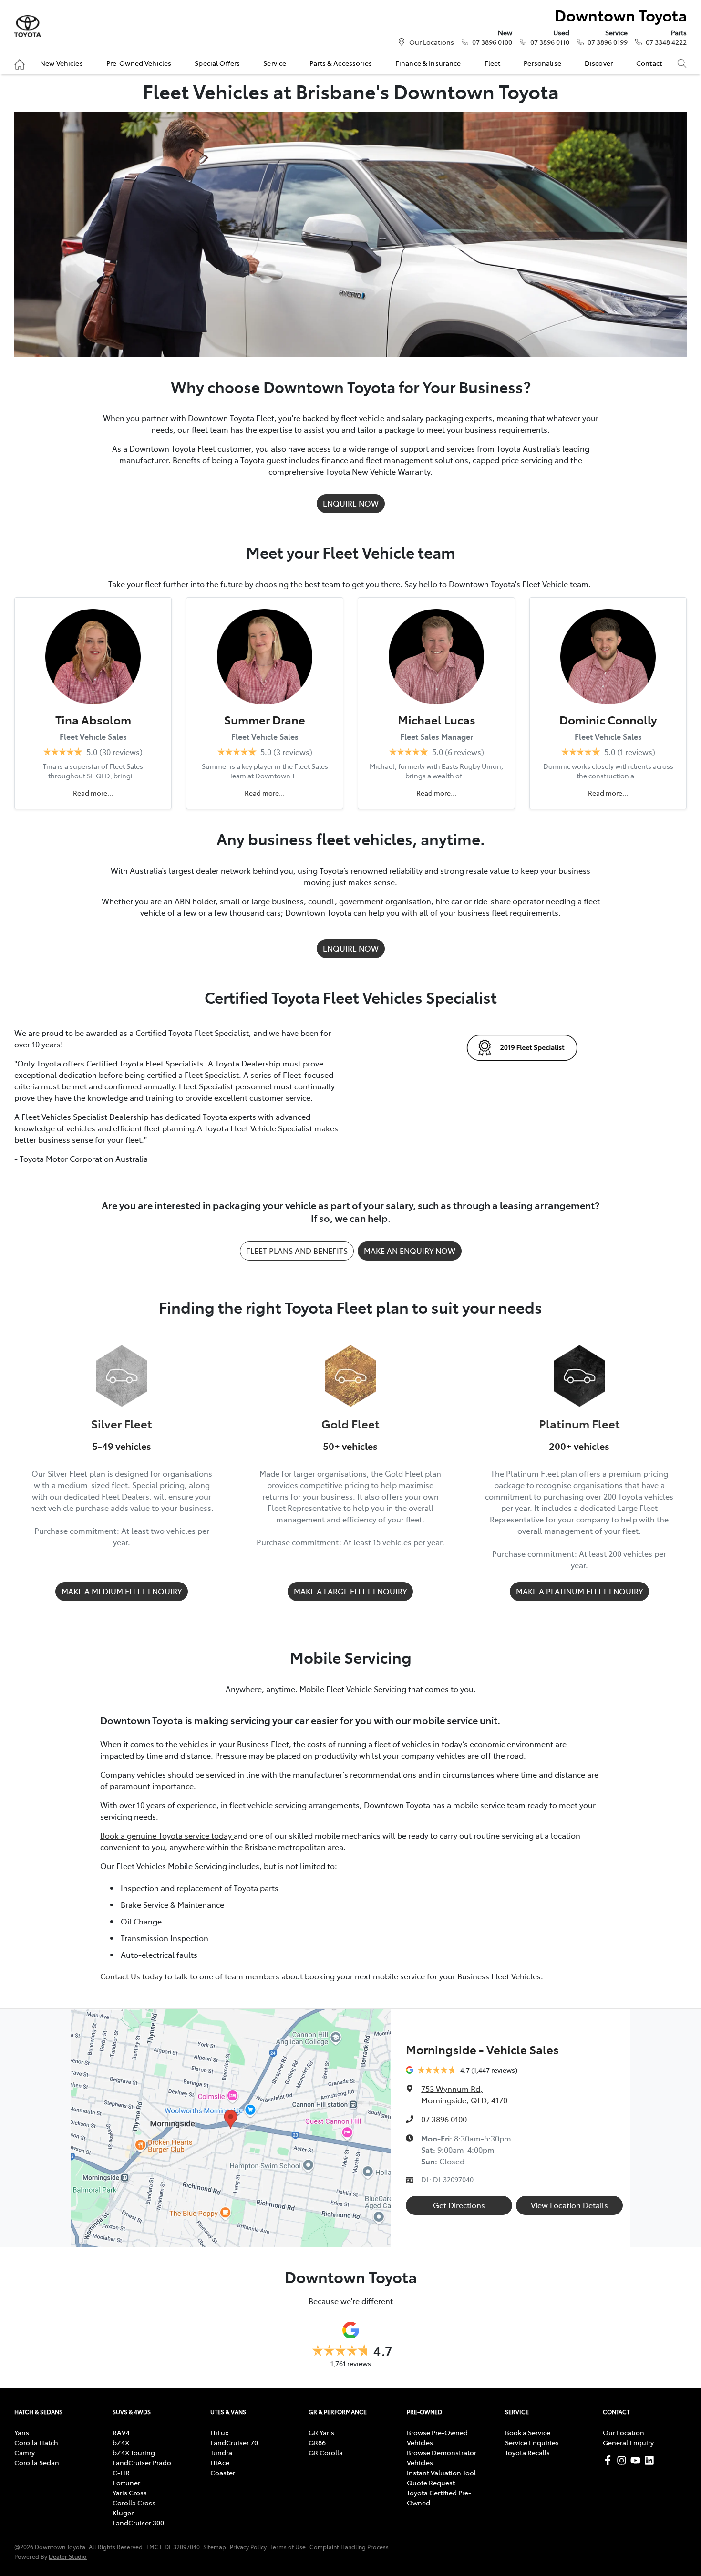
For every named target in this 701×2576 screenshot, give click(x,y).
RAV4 (121, 2432)
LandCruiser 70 (234, 2442)
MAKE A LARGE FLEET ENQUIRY (350, 1591)
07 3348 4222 (666, 42)
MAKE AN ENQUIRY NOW (410, 1251)
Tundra (221, 2452)
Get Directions (459, 2205)
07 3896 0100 (492, 42)
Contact (649, 63)
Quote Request (431, 2483)
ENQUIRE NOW (351, 503)
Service (275, 63)
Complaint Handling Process (349, 2547)
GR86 (317, 2442)
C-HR (121, 2473)
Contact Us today (132, 1976)
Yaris (22, 2432)
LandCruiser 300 (138, 2523)
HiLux (219, 2432)
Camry (25, 2452)
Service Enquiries (532, 2442)
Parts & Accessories (341, 63)
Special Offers (217, 63)
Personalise (542, 63)
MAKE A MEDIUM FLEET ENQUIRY (122, 1591)
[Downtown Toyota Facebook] (610, 2460)
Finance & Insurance (428, 63)
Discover (599, 63)
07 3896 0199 (608, 42)
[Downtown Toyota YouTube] (637, 2460)
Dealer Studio (68, 2556)
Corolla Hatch (36, 2442)
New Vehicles (62, 63)
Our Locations (432, 42)
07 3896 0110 (550, 42)
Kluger (123, 2513)
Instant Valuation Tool (441, 2473)
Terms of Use (288, 2547)
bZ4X (121, 2442)
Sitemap (215, 2547)
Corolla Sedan (37, 2462)
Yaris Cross (130, 2493)
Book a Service (528, 2432)
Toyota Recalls (527, 2452)
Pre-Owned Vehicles (139, 63)
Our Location (624, 2432)
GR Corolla (326, 2452)
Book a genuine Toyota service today (167, 1835)
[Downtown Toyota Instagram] (624, 2460)
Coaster (223, 2473)
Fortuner (126, 2483)
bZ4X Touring (134, 2452)
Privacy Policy (248, 2547)
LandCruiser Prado (142, 2462)
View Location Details (569, 2205)
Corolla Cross (134, 2503)
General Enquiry (628, 2442)
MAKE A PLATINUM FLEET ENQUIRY (579, 1591)
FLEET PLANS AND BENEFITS (297, 1251)
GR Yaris (321, 2432)
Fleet (493, 63)
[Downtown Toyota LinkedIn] (651, 2460)
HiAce (220, 2462)
